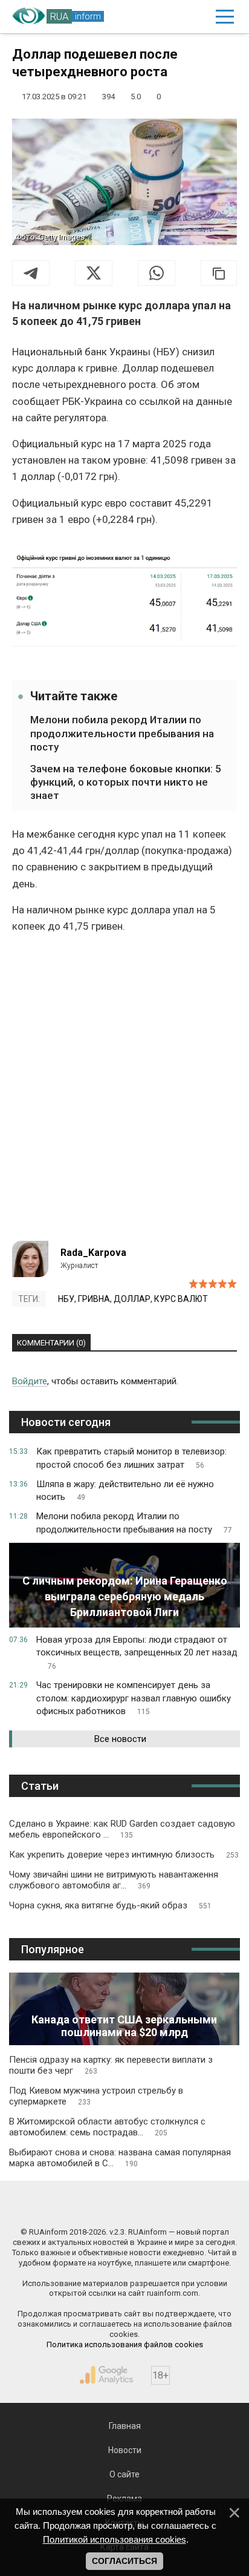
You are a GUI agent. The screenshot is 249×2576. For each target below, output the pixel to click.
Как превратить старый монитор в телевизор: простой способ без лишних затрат (131, 1458)
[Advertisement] (124, 1092)
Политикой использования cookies (115, 2539)
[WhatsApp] (157, 273)
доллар (132, 1299)
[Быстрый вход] (197, 17)
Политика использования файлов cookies (125, 2344)
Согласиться (124, 2561)
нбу (66, 1299)
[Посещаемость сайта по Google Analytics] (106, 2375)
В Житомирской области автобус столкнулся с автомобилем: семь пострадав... (107, 2127)
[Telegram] (31, 273)
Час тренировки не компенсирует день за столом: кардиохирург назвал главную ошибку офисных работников (134, 1698)
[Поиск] (173, 17)
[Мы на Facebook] (67, 2206)
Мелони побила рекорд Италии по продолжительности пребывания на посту (122, 733)
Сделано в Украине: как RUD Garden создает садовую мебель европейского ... (122, 1829)
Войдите (30, 1381)
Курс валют (181, 1299)
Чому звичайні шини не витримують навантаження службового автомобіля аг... (114, 1880)
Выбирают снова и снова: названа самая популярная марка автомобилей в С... (120, 2158)
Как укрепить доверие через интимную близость (124, 1855)
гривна (94, 1299)
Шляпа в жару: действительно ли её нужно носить (125, 1491)
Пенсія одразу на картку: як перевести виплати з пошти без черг (111, 2065)
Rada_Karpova (93, 1253)
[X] (94, 273)
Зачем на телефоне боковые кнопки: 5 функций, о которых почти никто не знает (126, 782)
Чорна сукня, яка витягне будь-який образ (110, 1905)
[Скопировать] (219, 273)
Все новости (120, 1739)
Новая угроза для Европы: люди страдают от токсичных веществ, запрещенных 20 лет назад (137, 1653)
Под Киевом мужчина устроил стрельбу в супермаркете (96, 2096)
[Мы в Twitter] (183, 2206)
